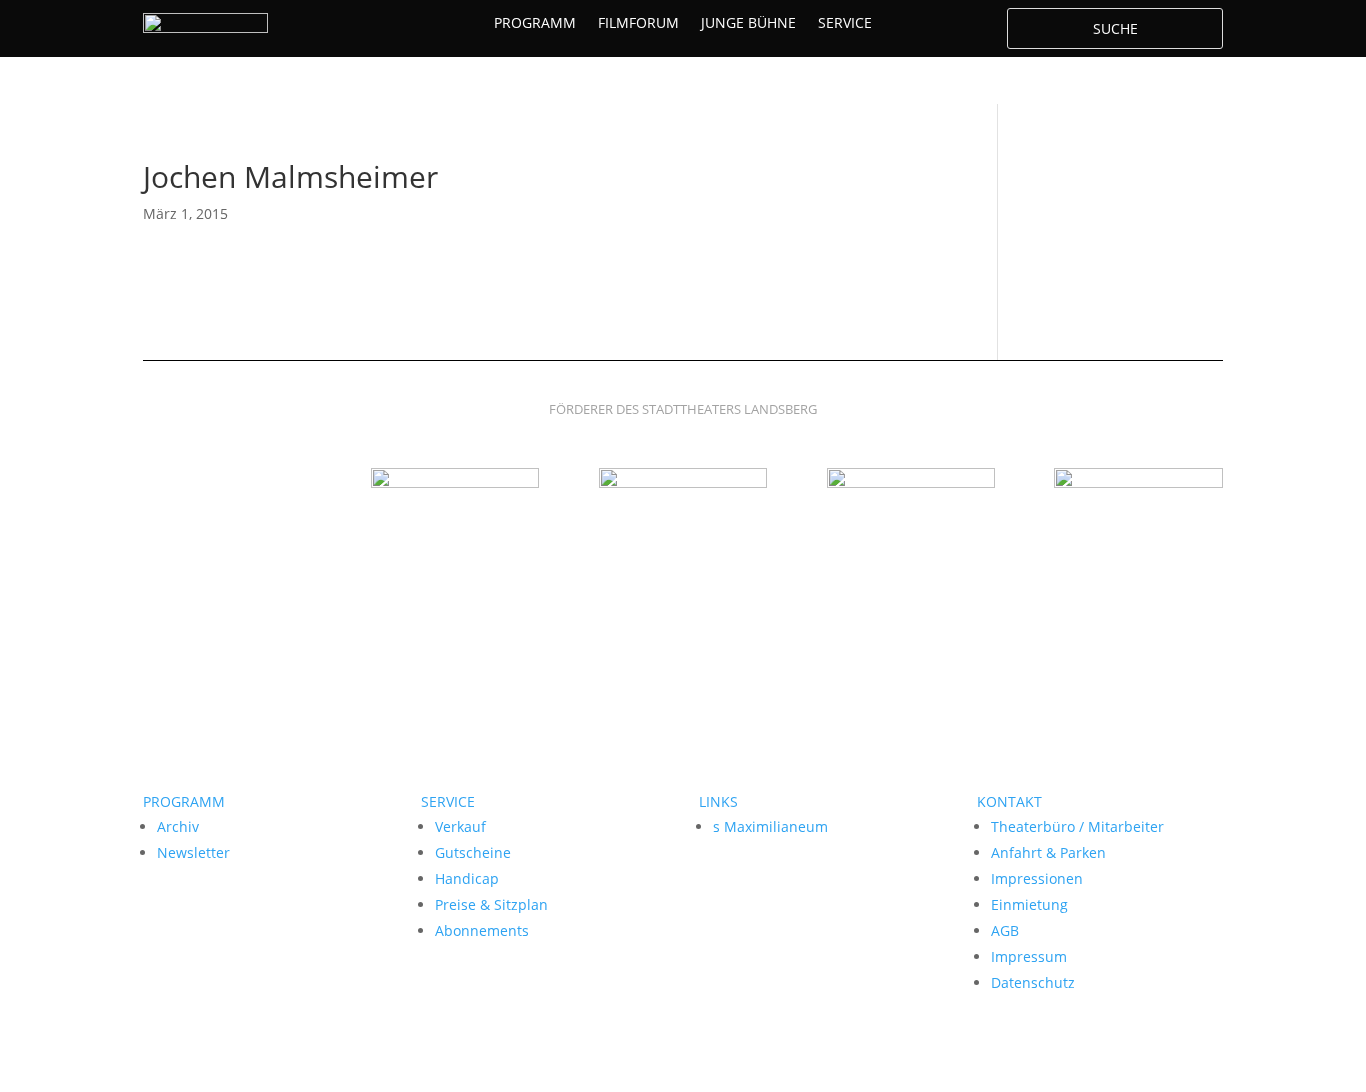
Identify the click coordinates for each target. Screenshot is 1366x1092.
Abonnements (482, 930)
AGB (1005, 930)
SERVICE (448, 801)
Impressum (1029, 956)
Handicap (467, 878)
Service (845, 24)
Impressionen (1037, 878)
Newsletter (193, 852)
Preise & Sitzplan (491, 904)
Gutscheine (473, 852)
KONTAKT (1009, 801)
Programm (535, 24)
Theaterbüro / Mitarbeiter (1077, 826)
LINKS (718, 801)
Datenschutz (1033, 982)
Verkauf (460, 826)
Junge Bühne (748, 24)
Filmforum (638, 24)
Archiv (178, 826)
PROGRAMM (184, 801)
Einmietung (1029, 904)
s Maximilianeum (770, 826)
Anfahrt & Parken (1048, 852)
